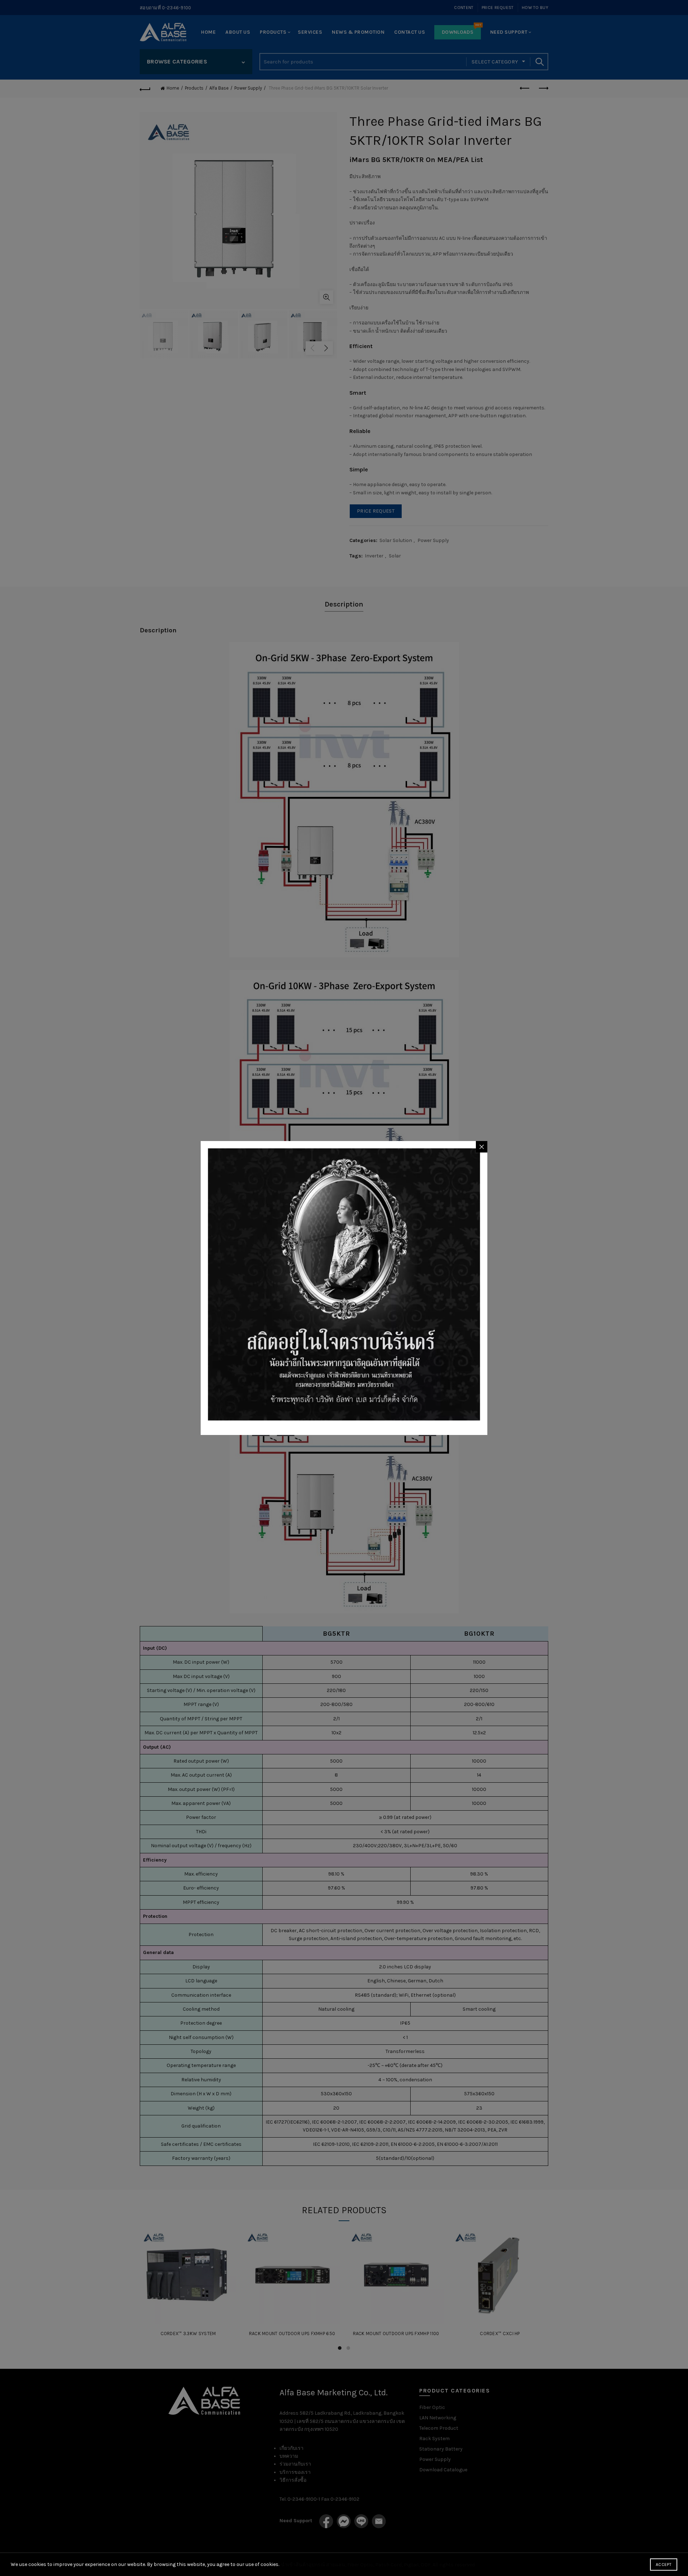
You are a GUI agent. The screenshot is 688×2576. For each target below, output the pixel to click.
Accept (664, 2565)
